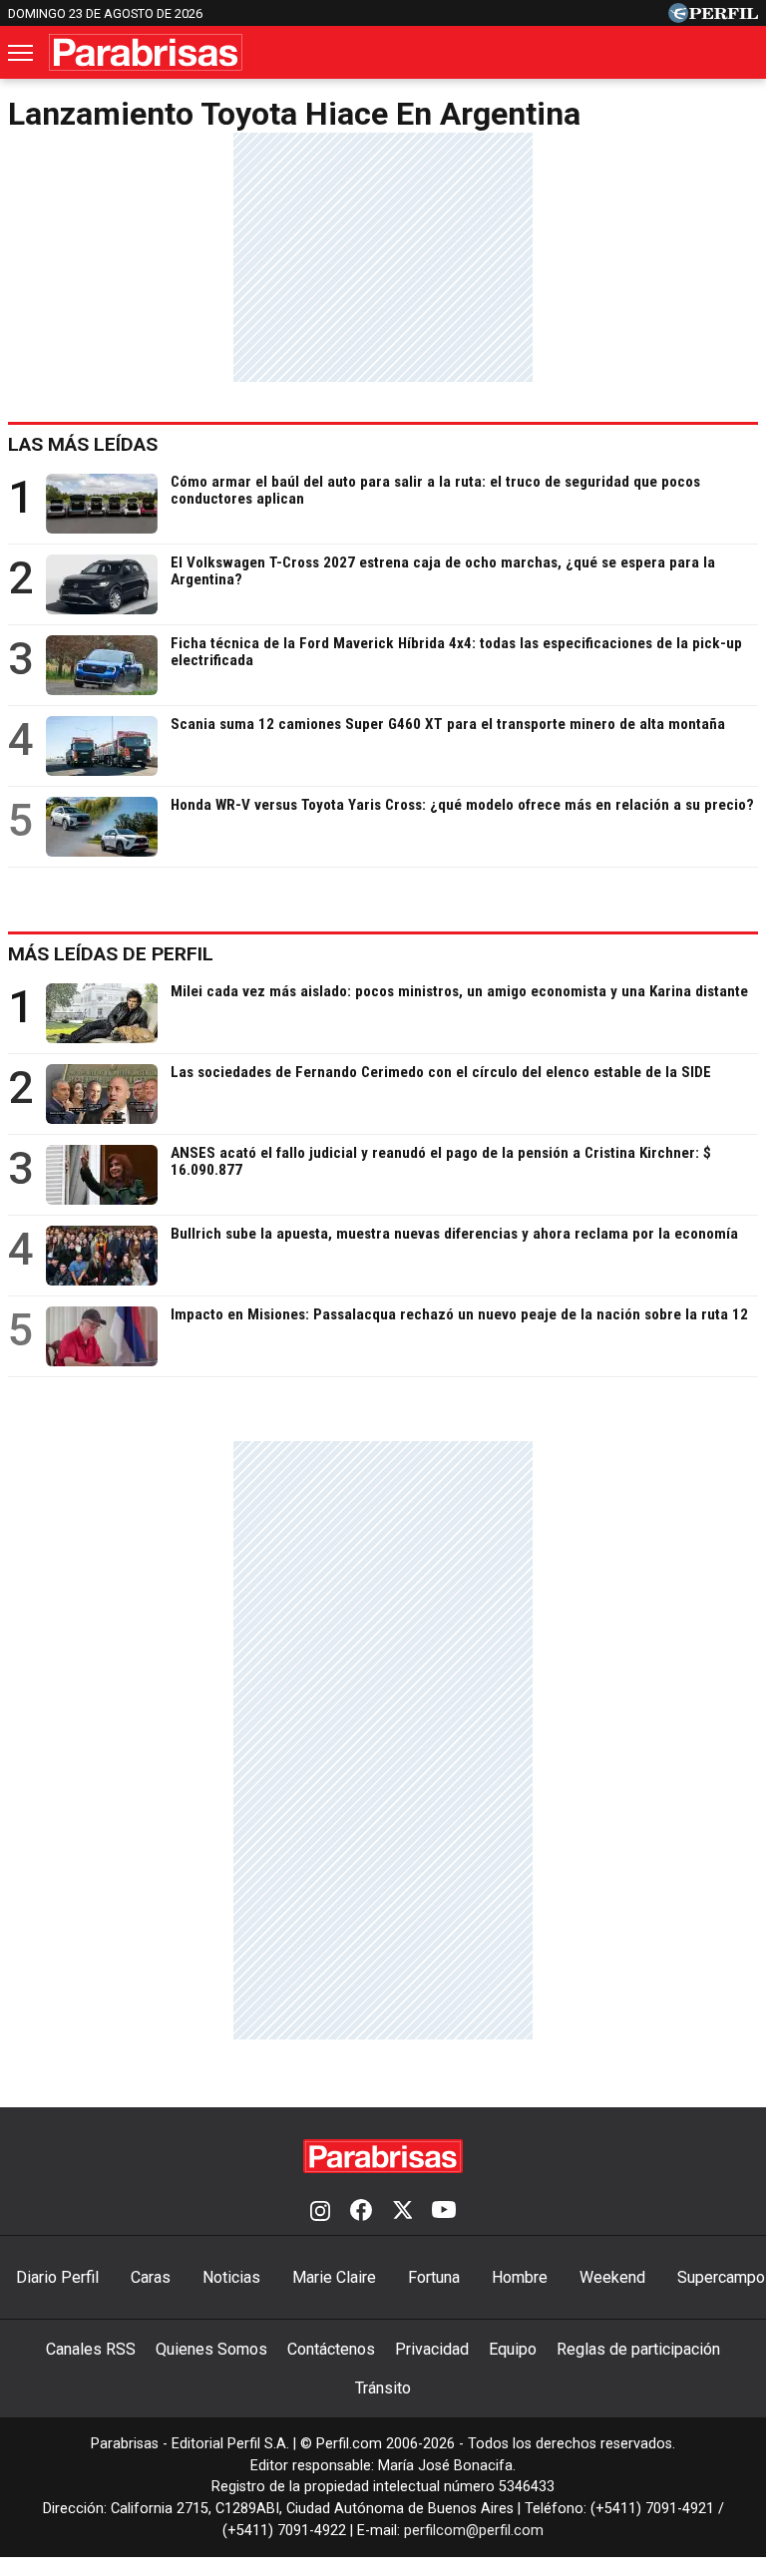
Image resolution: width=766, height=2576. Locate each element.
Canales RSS (91, 2349)
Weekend (612, 2277)
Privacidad (432, 2349)
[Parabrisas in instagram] (320, 2212)
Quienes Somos (211, 2349)
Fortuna (434, 2277)
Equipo (513, 2349)
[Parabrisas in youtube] (444, 2212)
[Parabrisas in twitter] (402, 2212)
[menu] (22, 53)
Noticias (231, 2277)
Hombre (520, 2277)
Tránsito (383, 2388)
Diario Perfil (57, 2277)
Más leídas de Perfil (111, 954)
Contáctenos (331, 2349)
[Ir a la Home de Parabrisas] (146, 52)
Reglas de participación (638, 2349)
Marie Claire (334, 2277)
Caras (151, 2277)
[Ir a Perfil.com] (713, 17)
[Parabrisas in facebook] (361, 2212)
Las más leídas (83, 444)
